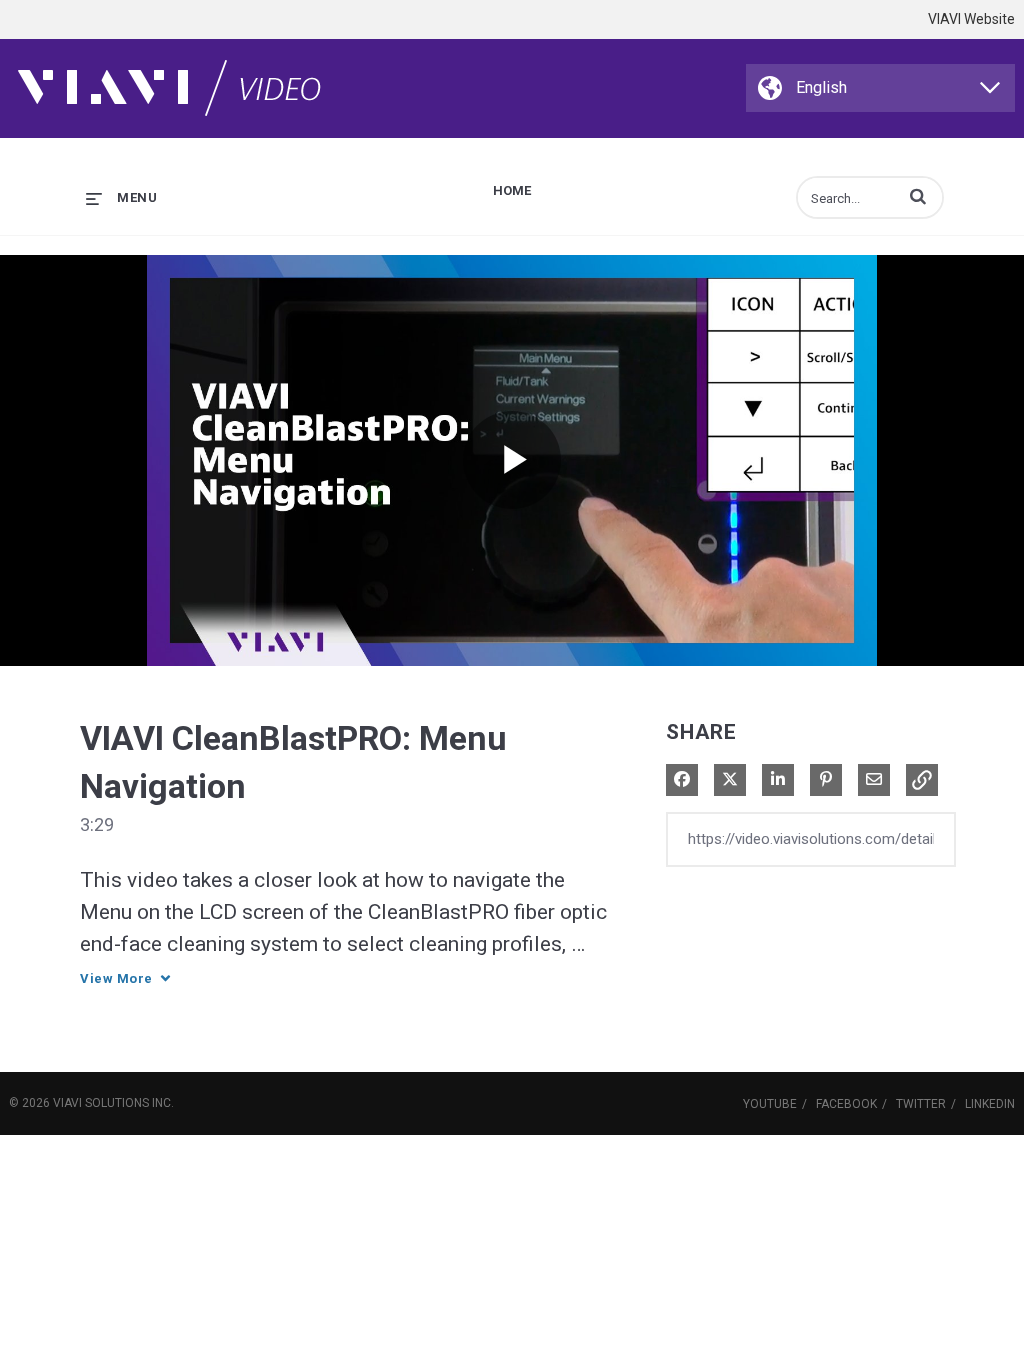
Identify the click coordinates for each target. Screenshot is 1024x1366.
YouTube (770, 1104)
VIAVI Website (971, 19)
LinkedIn (990, 1104)
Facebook (846, 1104)
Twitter (921, 1104)
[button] (918, 196)
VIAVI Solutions (101, 1103)
